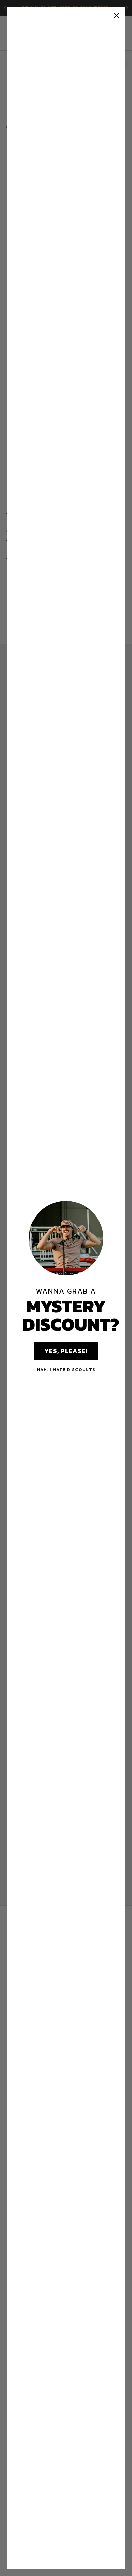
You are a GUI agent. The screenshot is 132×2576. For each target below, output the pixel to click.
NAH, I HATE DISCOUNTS (66, 1369)
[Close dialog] (117, 15)
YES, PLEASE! (66, 1351)
